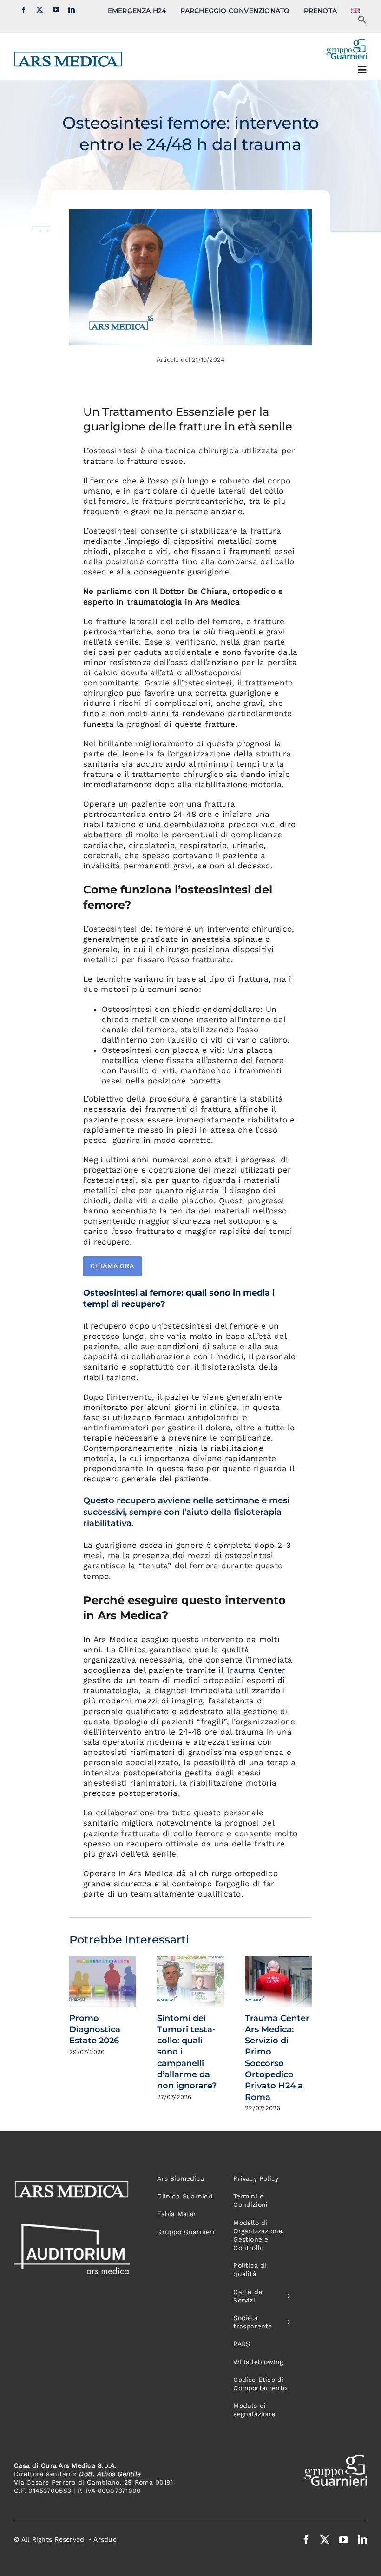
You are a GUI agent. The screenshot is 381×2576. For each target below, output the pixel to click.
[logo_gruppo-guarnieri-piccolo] (346, 43)
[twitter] (39, 10)
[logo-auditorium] (72, 2227)
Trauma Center (256, 1670)
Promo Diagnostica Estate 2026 (95, 2030)
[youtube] (56, 10)
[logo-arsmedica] (68, 55)
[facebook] (24, 10)
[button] (362, 22)
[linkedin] (72, 10)
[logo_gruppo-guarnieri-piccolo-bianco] (336, 2459)
